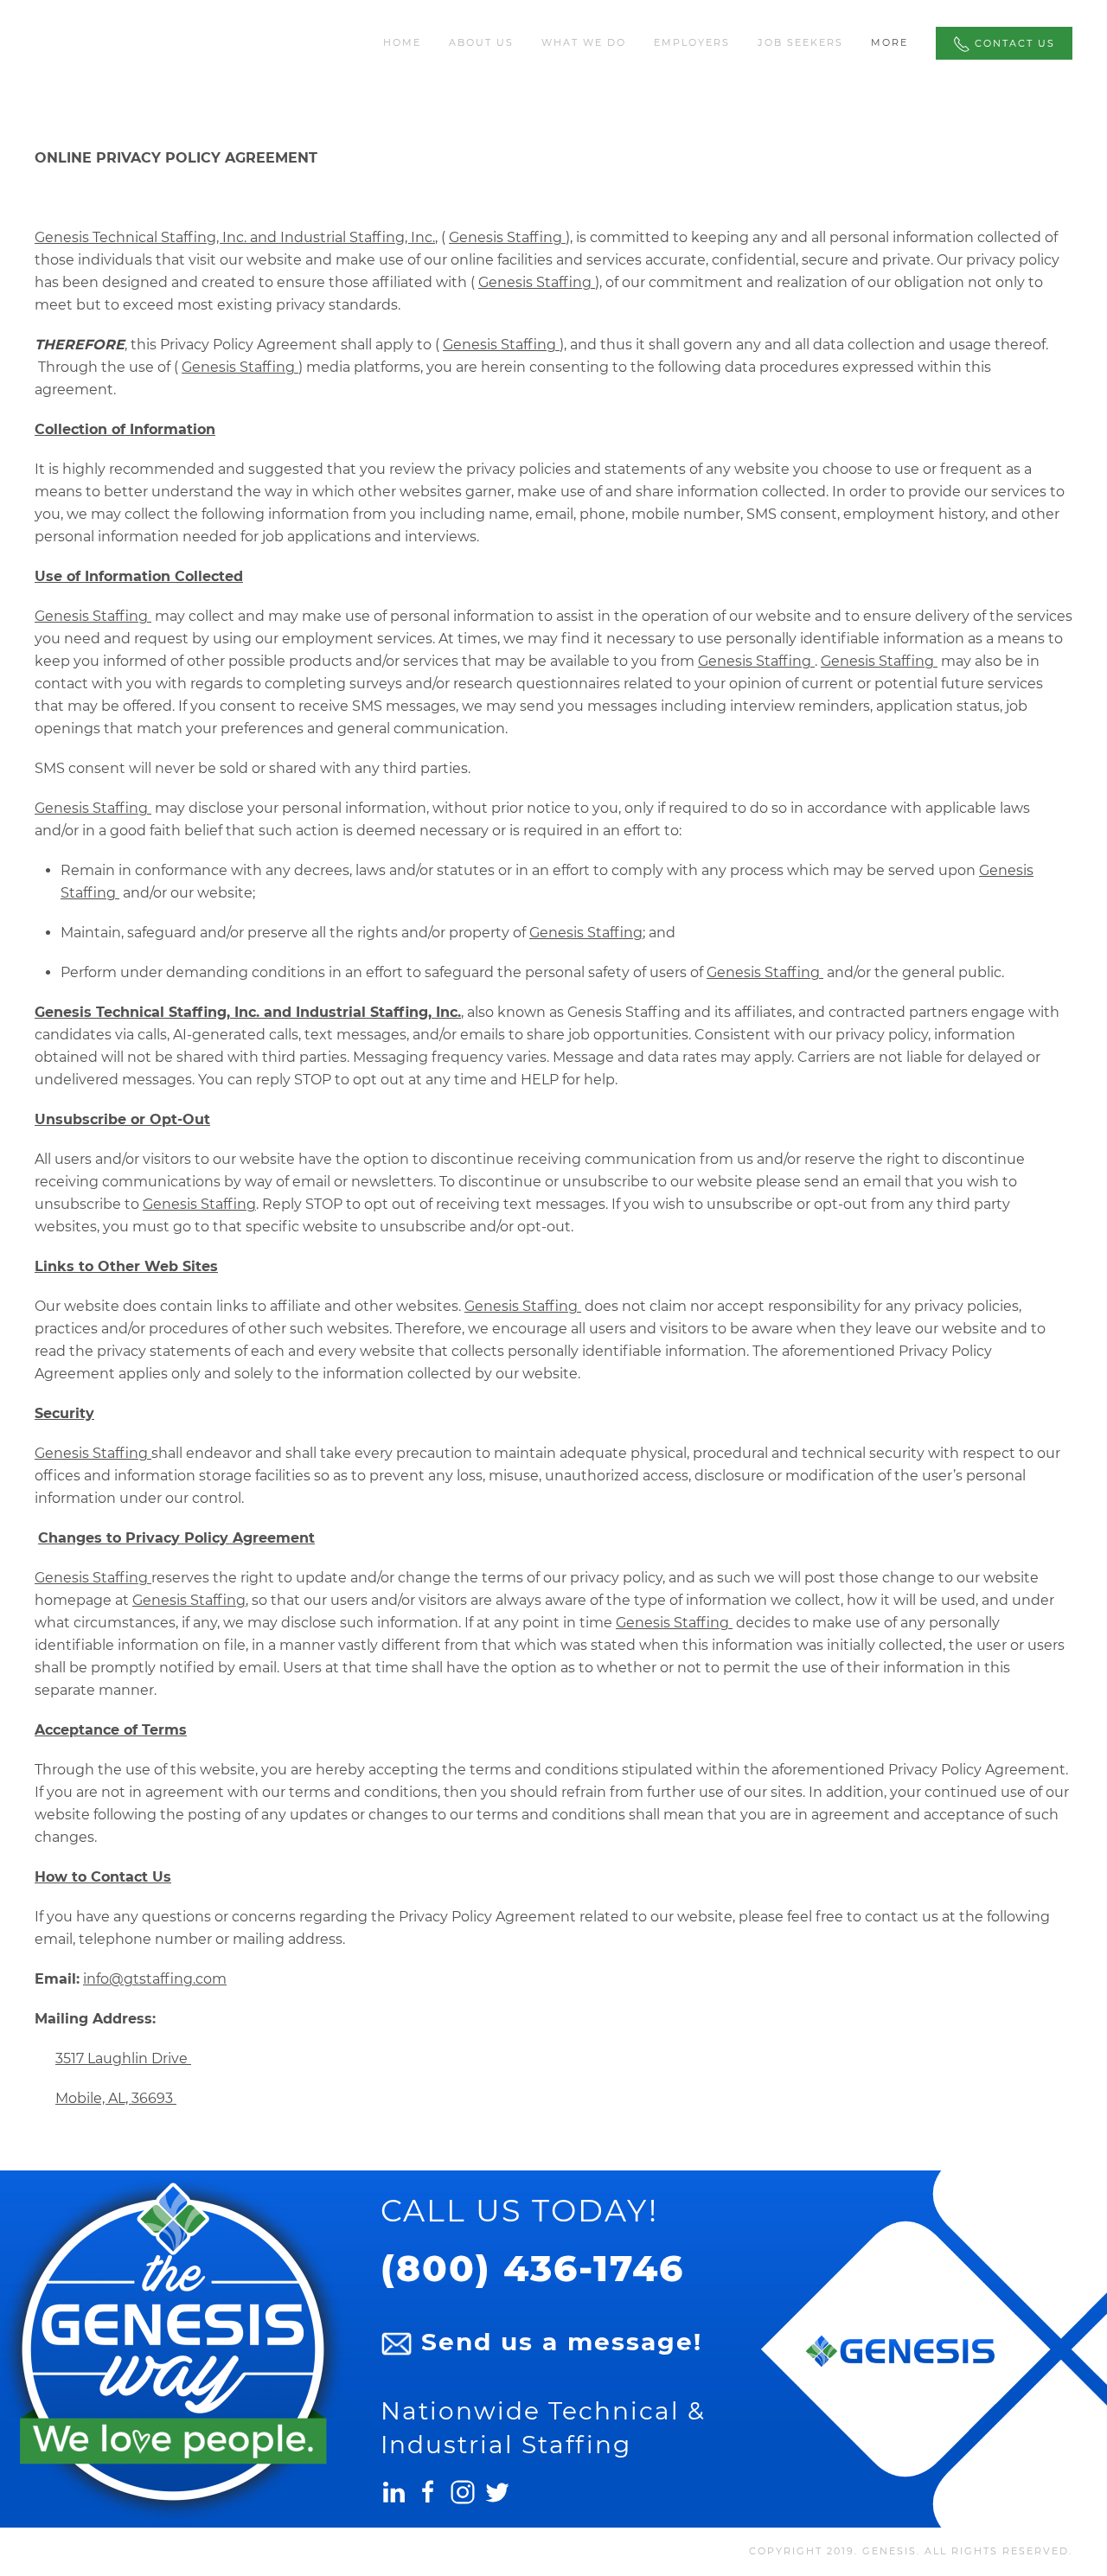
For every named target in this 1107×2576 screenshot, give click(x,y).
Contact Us (1013, 43)
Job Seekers (800, 42)
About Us (481, 42)
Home (402, 42)
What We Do (584, 42)
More (889, 42)
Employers (692, 42)
